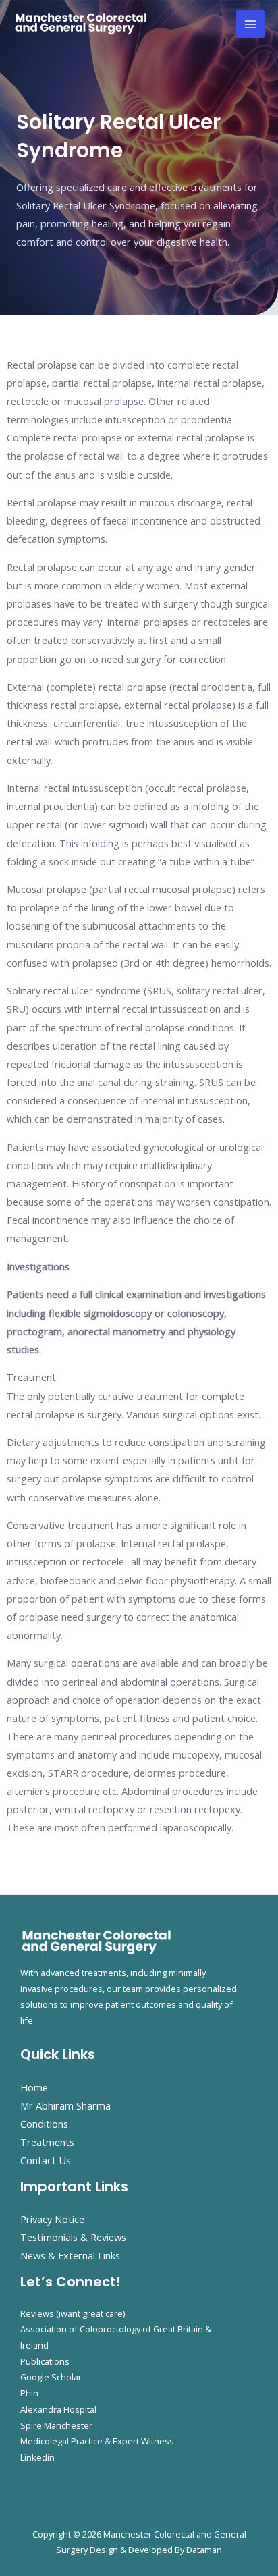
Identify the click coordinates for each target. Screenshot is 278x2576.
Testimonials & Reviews (73, 2237)
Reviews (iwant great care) (73, 2313)
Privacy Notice (52, 2219)
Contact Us (46, 2160)
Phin (29, 2393)
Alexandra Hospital (58, 2409)
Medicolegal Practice (61, 2441)
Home (34, 2087)
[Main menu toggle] (250, 24)
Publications (45, 2361)
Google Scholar (51, 2377)
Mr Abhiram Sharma (65, 2105)
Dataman (204, 2550)
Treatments (47, 2142)
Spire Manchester (56, 2425)
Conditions (44, 2124)
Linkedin (37, 2457)
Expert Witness (143, 2441)
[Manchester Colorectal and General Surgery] (81, 24)
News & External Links (70, 2255)
